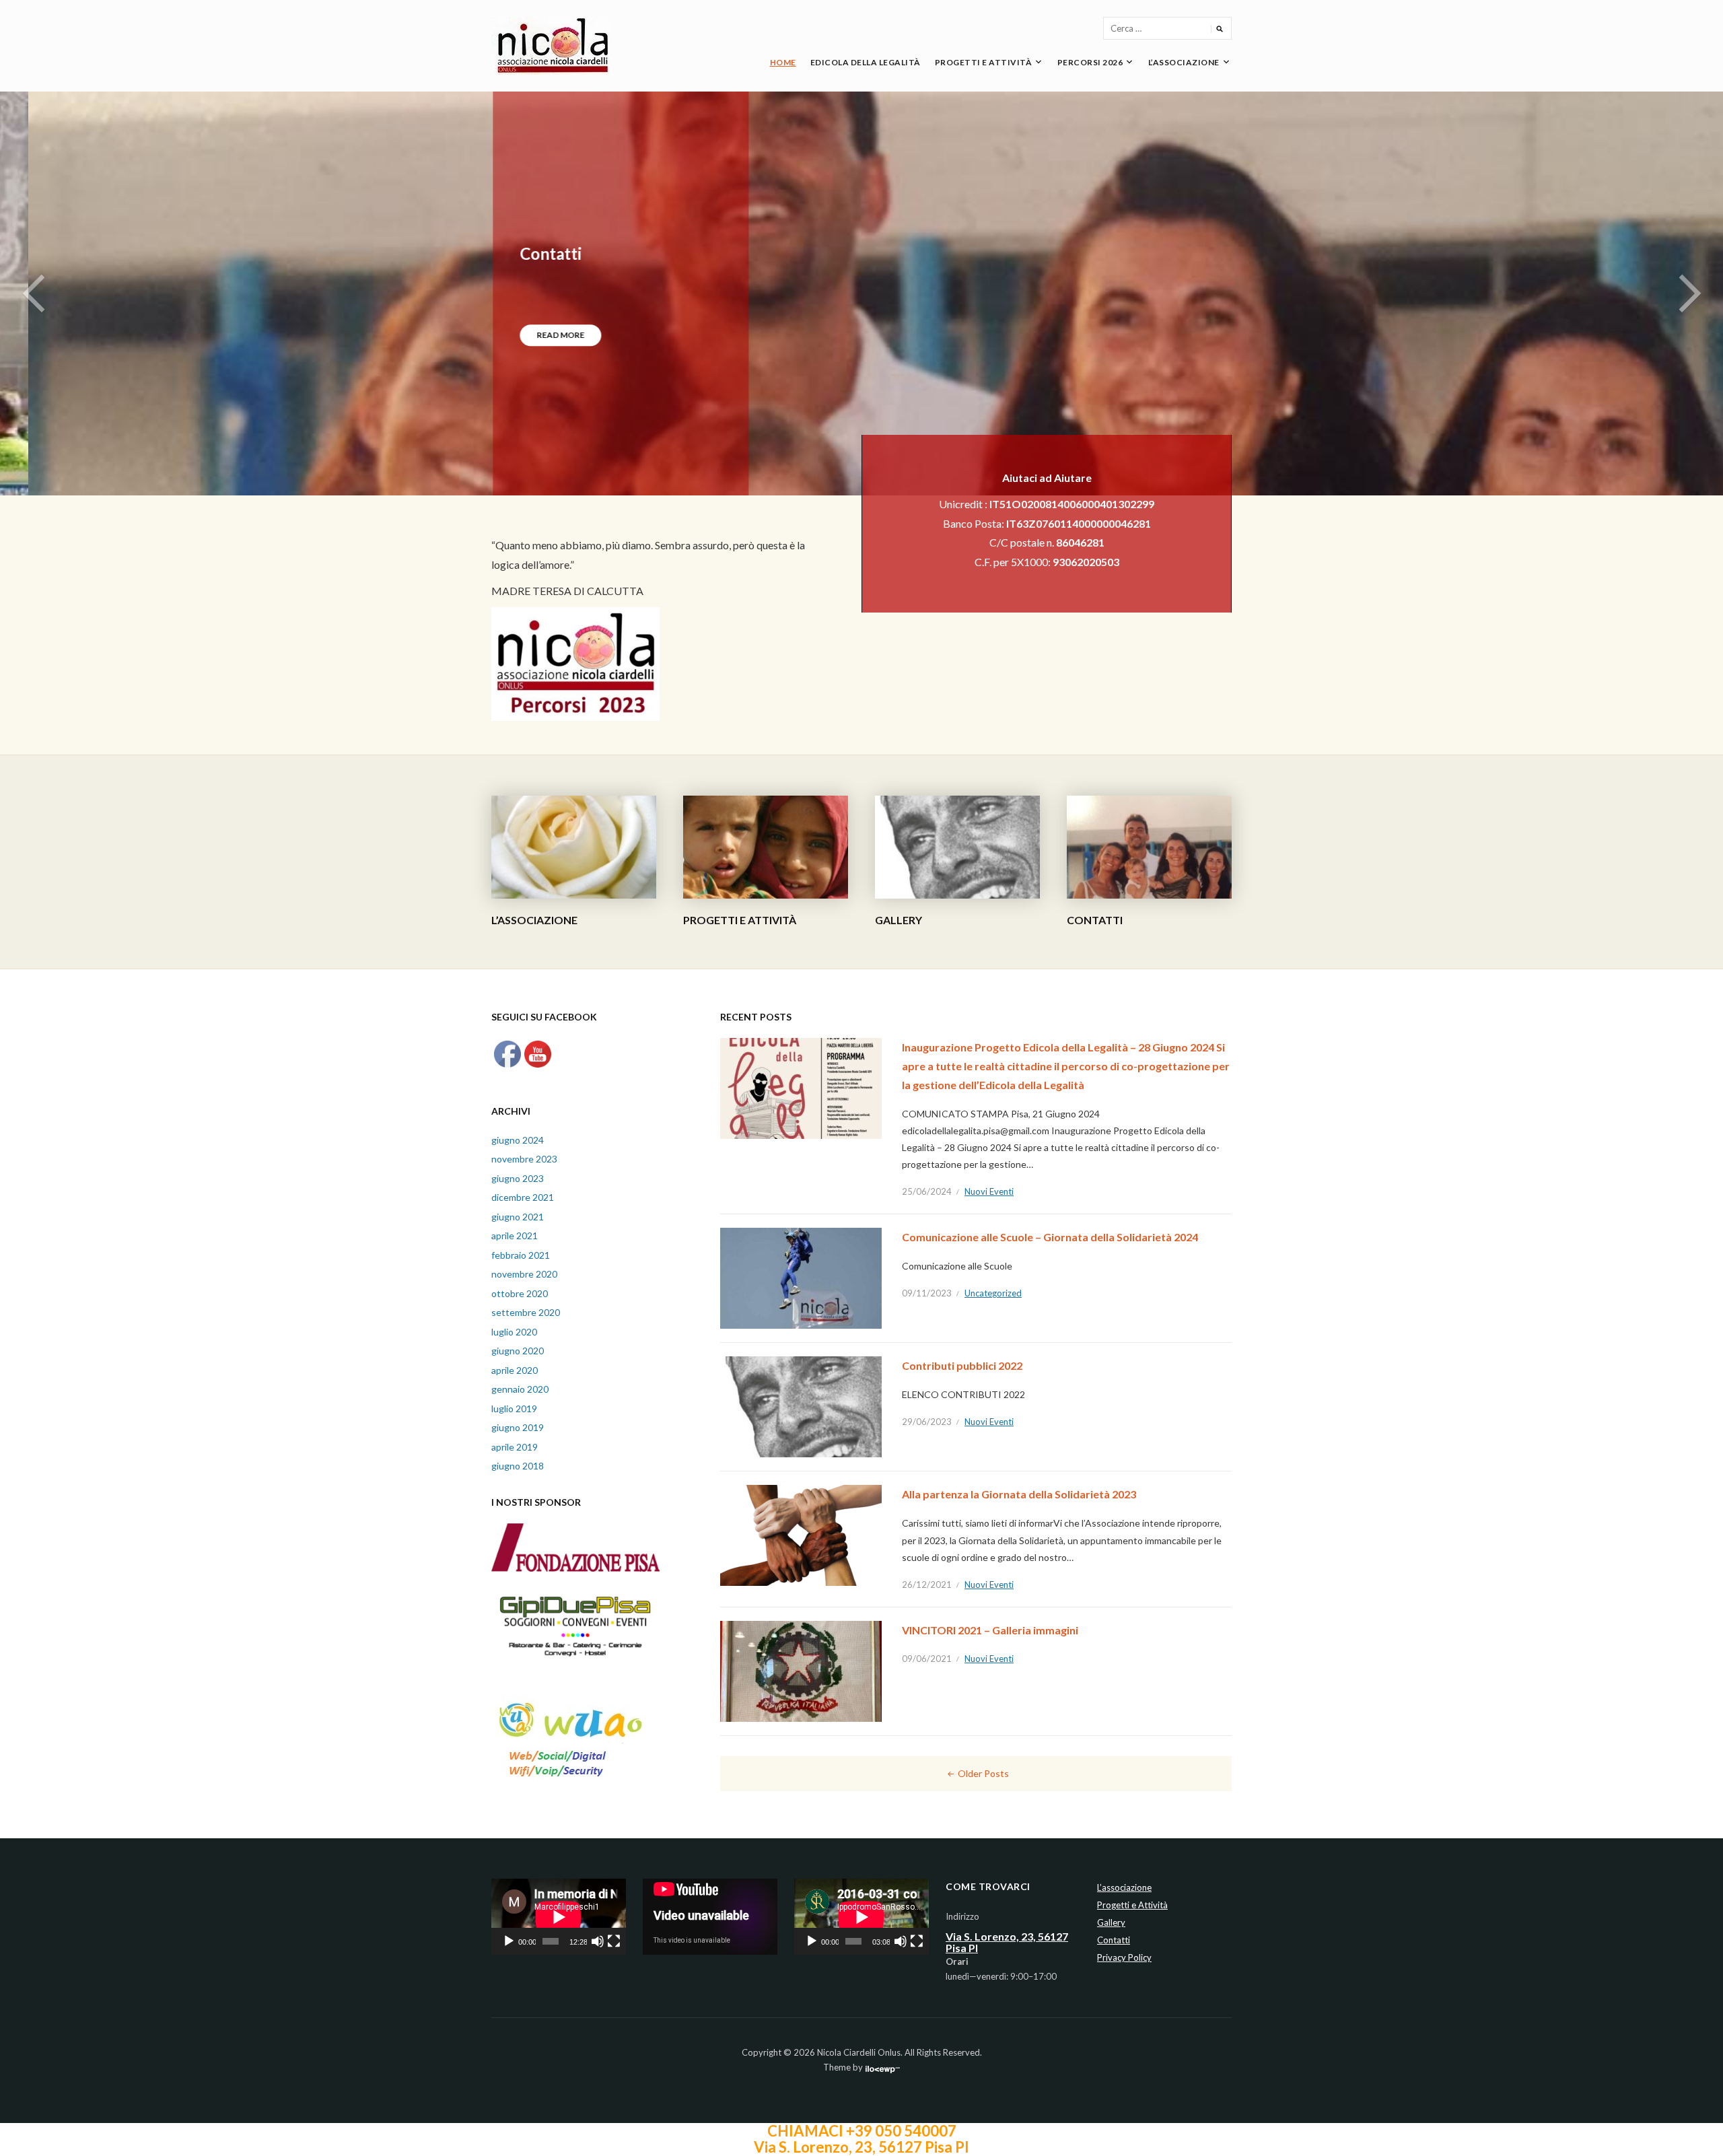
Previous (34, 293)
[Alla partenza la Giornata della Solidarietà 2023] (801, 1534)
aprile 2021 (515, 1236)
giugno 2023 (518, 1178)
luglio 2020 (514, 1332)
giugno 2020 (518, 1351)
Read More (532, 335)
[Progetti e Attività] (766, 846)
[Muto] (598, 1941)
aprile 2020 (515, 1370)
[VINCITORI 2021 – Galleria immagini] (801, 1670)
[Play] (509, 1941)
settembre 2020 (526, 1312)
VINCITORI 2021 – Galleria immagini (990, 1630)
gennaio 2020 (520, 1389)
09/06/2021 (927, 1659)
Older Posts (983, 1773)
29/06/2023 (927, 1422)
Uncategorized (993, 1293)
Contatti (522, 253)
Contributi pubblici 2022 (962, 1365)
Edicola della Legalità (866, 62)
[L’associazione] (574, 846)
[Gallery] (957, 846)
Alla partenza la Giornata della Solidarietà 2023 (1019, 1494)
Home (783, 62)
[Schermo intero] (614, 1941)
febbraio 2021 (521, 1255)
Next (1689, 293)
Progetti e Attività (984, 62)
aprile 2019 (515, 1447)
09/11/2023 (927, 1293)
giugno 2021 (518, 1217)
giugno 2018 (518, 1466)
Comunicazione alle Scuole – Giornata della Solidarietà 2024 (1050, 1237)
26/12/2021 (927, 1585)
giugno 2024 (518, 1140)
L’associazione (1184, 62)
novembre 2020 (524, 1274)
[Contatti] (1149, 846)
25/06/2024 (927, 1191)
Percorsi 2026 (1090, 62)
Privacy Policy (1124, 1957)
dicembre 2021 (523, 1197)
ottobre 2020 (520, 1293)
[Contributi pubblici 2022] (801, 1406)
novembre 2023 (524, 1159)
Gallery (899, 920)
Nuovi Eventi (989, 1191)
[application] (559, 1917)
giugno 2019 (518, 1427)
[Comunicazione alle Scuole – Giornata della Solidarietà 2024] (801, 1277)
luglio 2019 (514, 1409)
